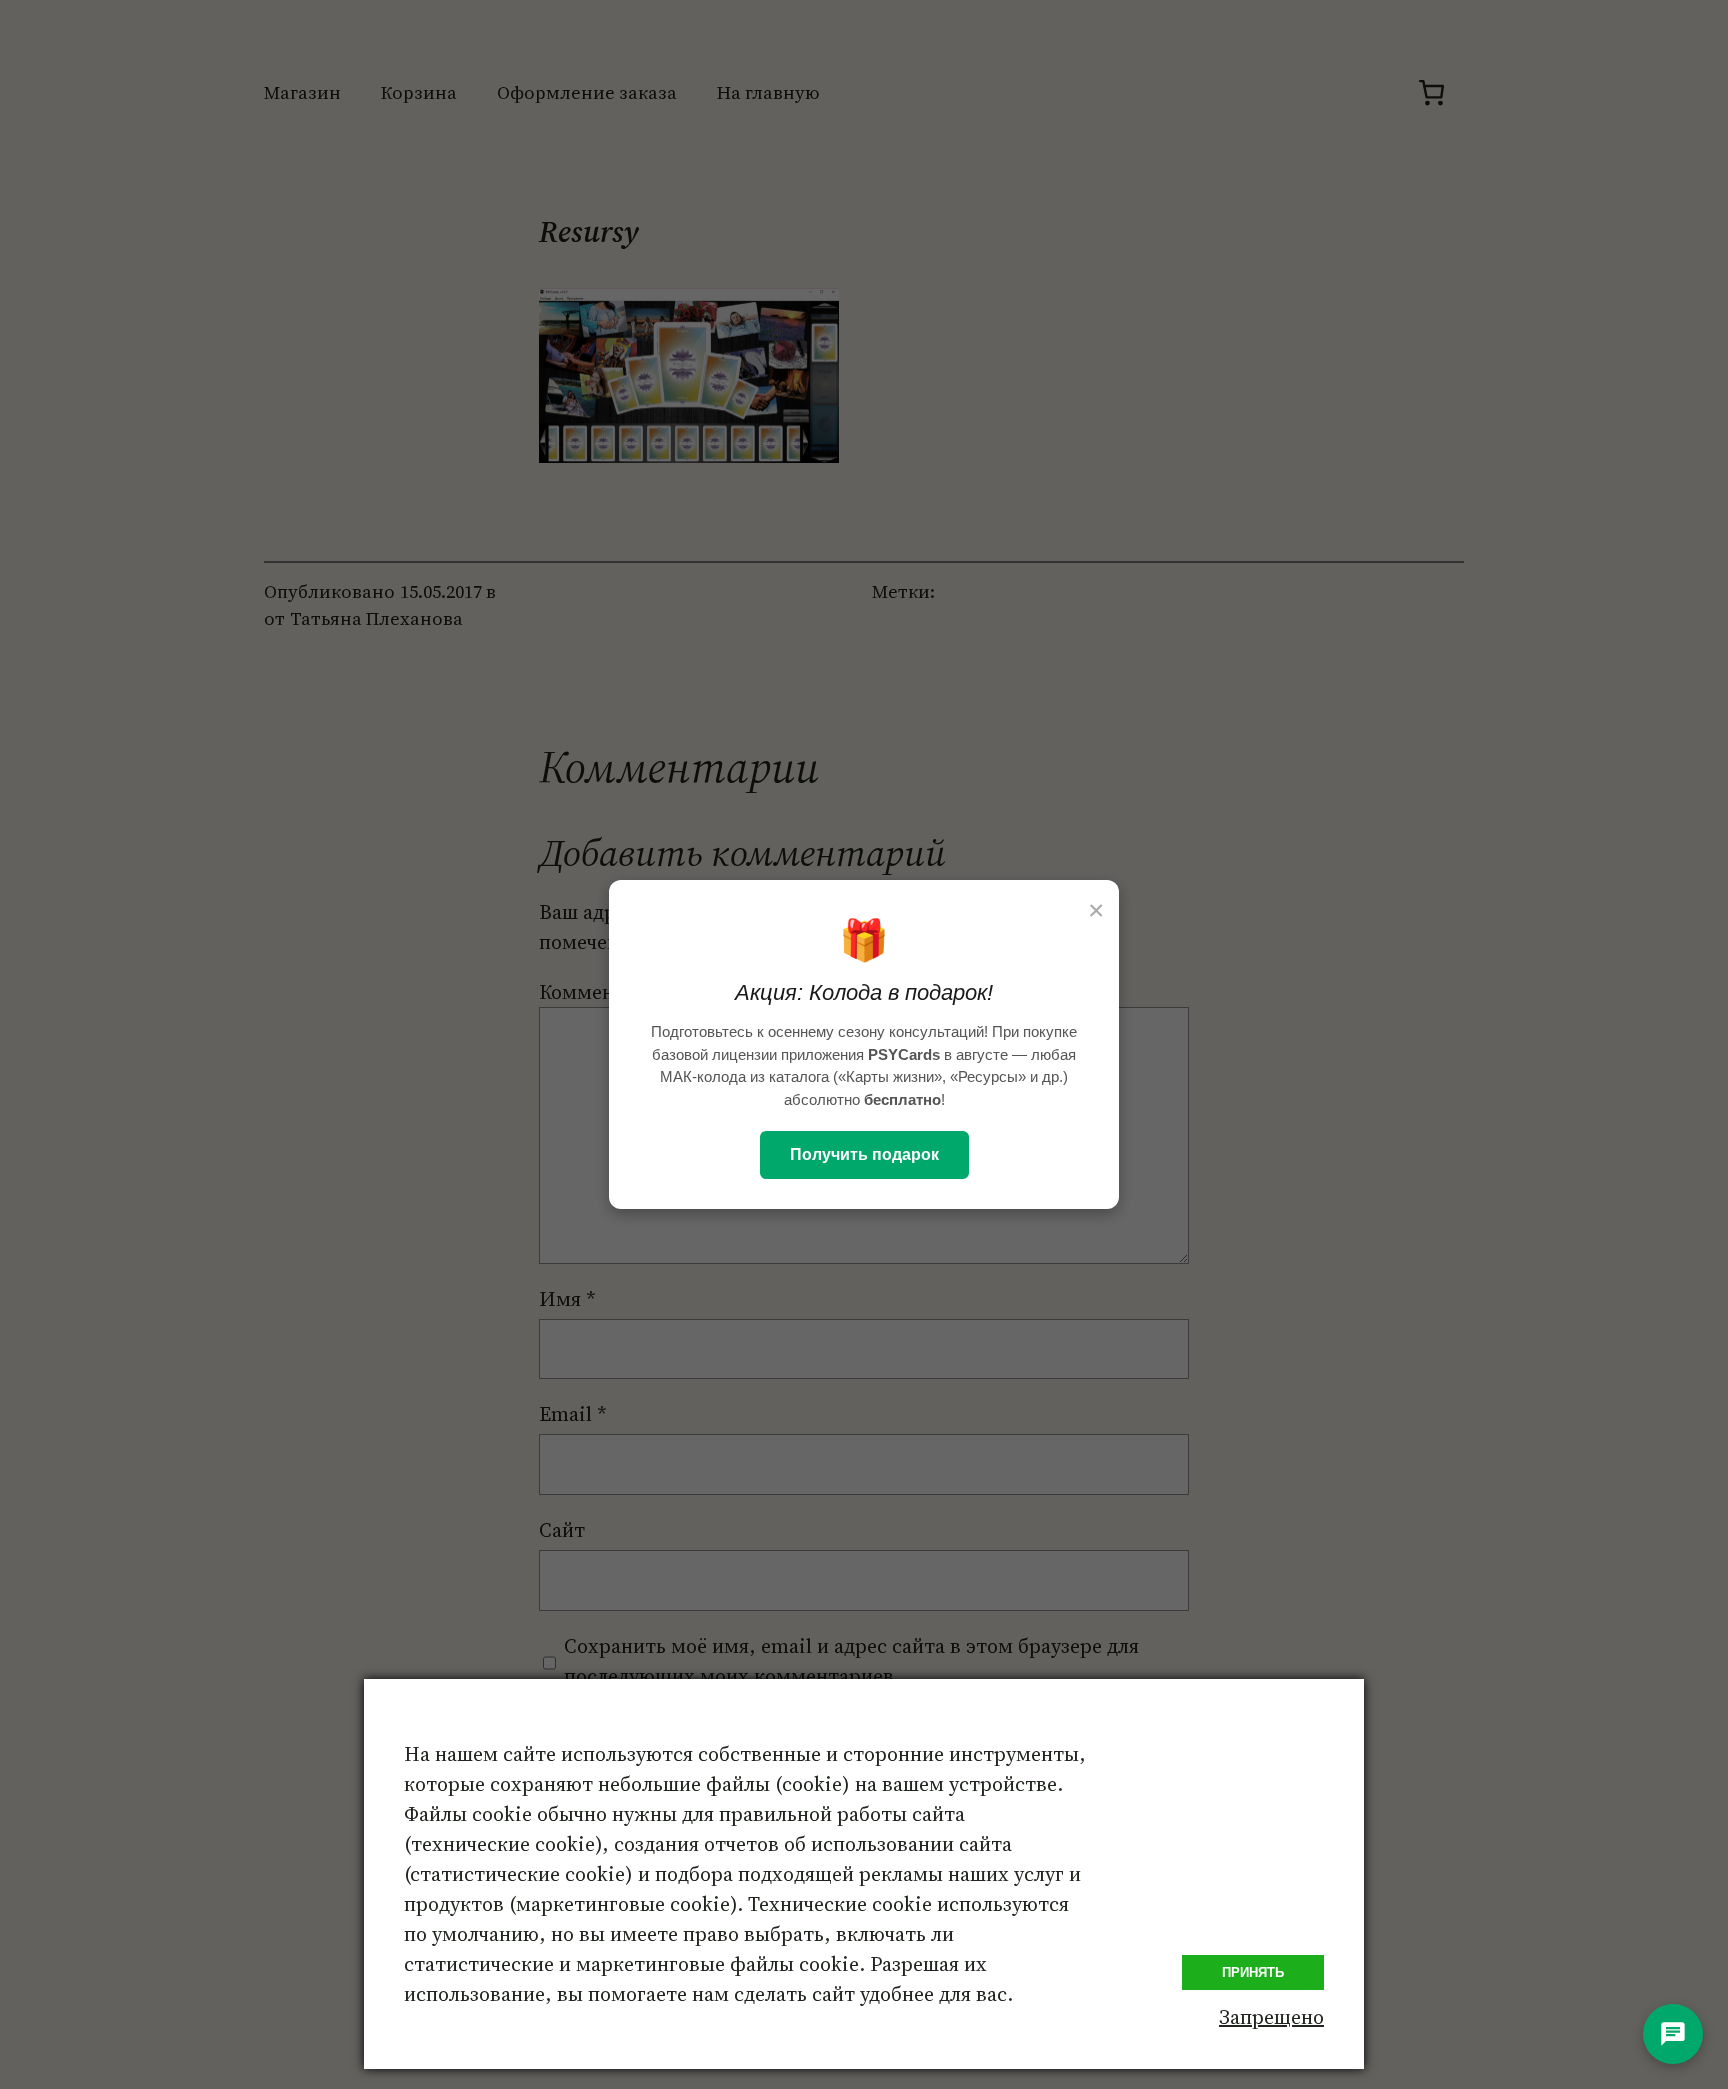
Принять (1253, 1972)
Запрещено (1271, 2017)
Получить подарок (864, 1154)
